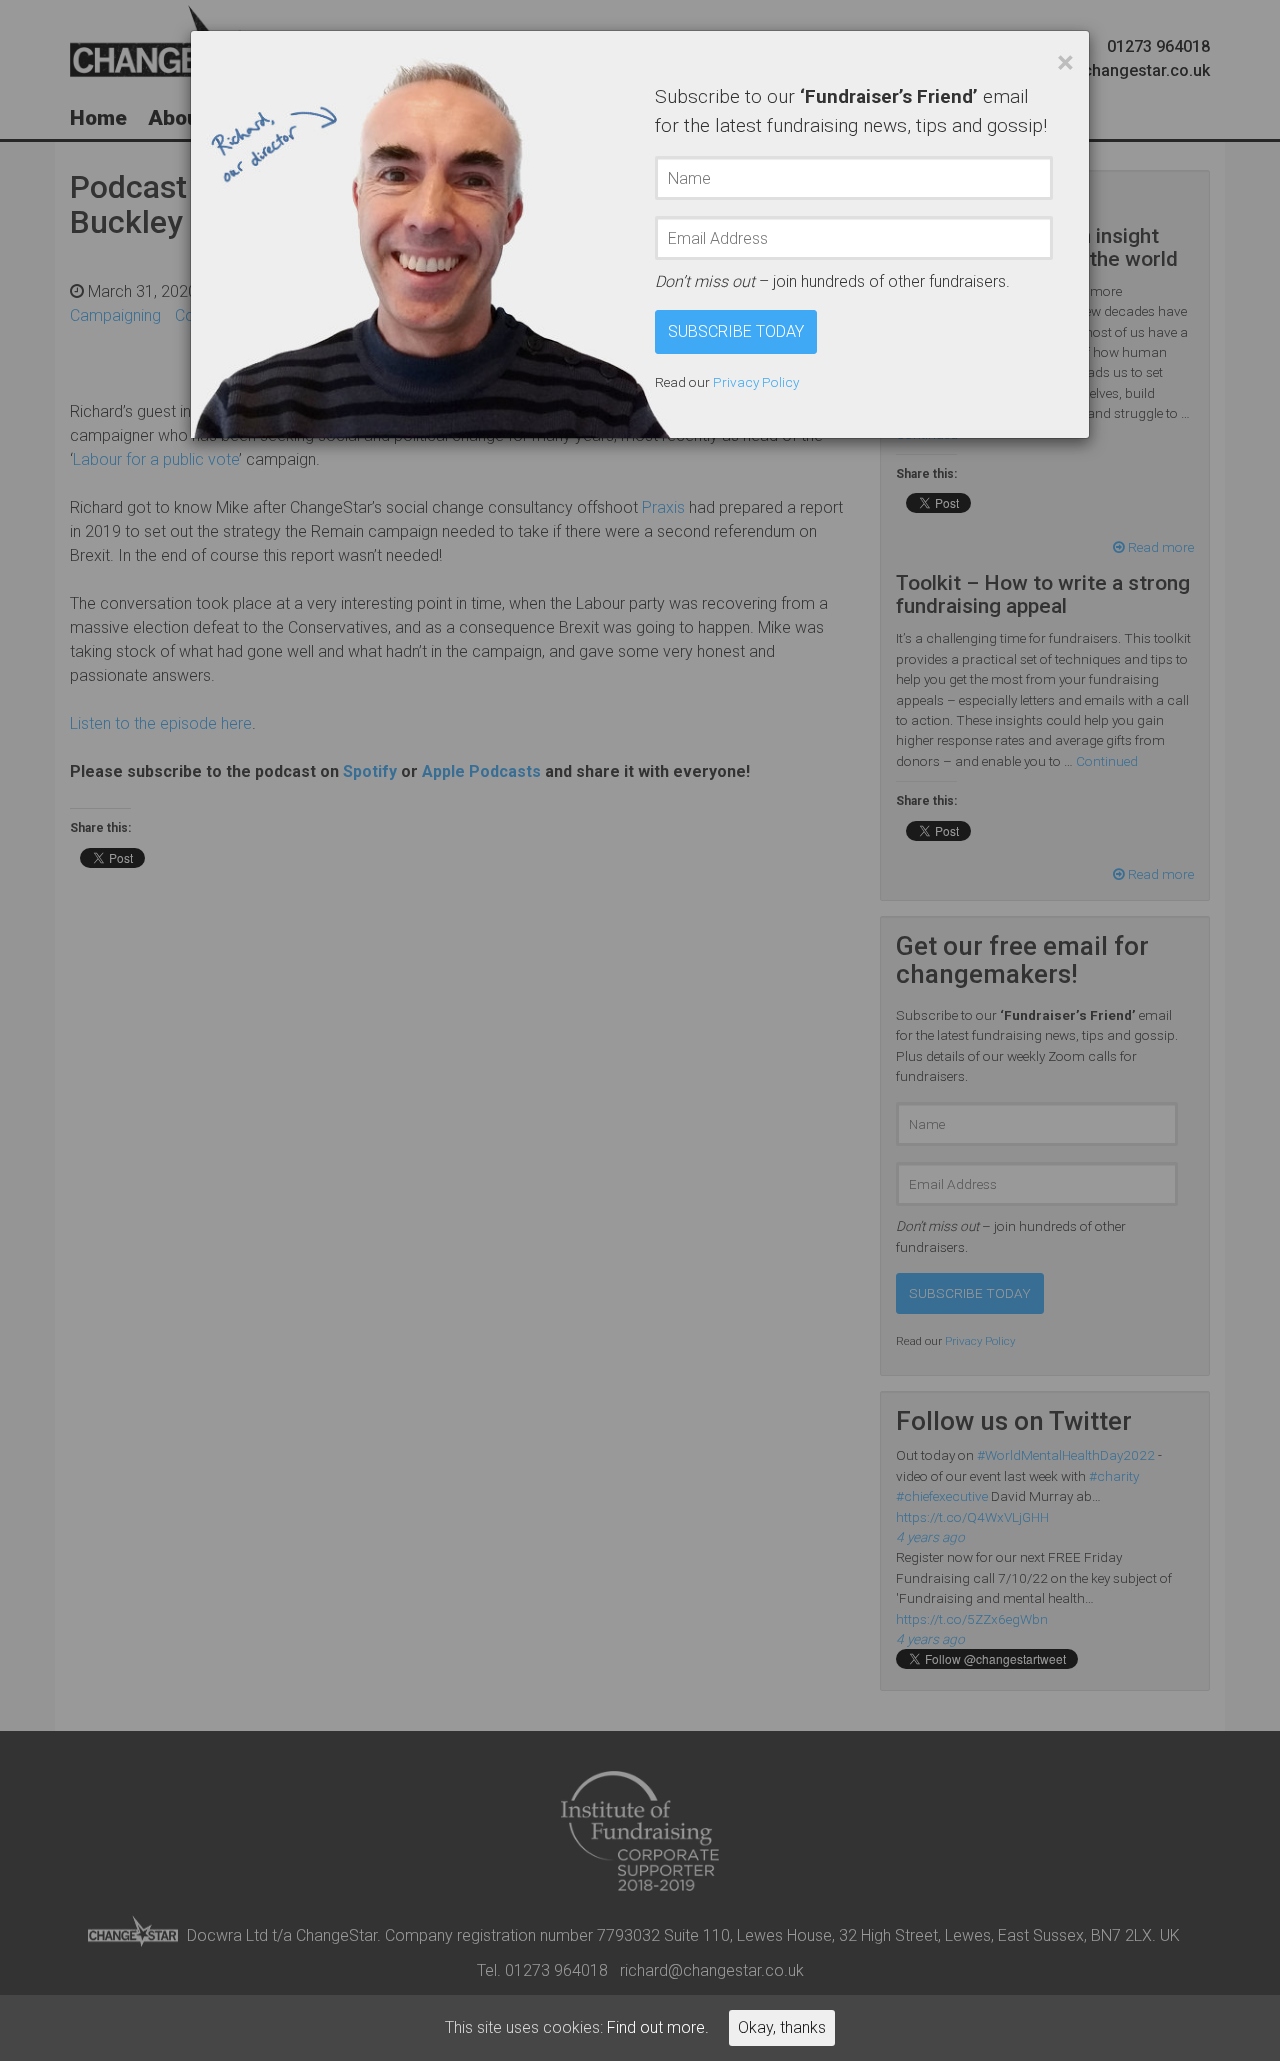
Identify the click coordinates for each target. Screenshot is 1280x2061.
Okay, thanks (782, 2027)
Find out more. (658, 2027)
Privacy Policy (756, 382)
